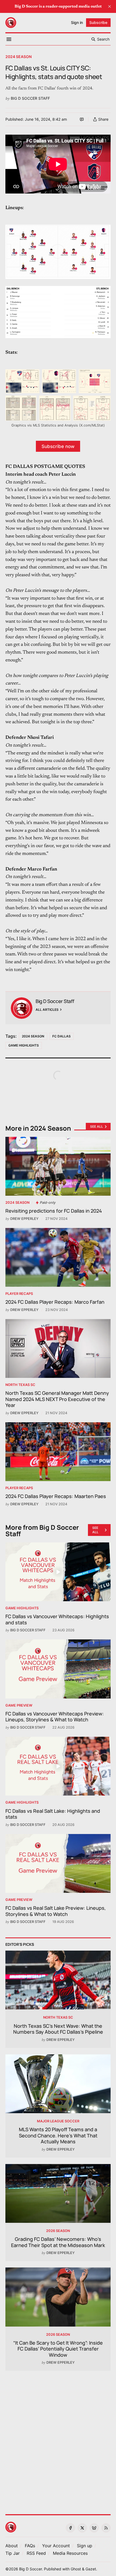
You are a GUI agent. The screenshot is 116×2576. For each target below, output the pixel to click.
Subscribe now (58, 446)
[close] (110, 6)
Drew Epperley (24, 1219)
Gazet (91, 2569)
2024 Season (18, 57)
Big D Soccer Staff (30, 98)
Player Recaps (19, 1294)
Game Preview (19, 1705)
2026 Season (58, 2231)
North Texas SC (20, 1385)
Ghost (76, 2569)
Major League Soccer (58, 2121)
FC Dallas (62, 1036)
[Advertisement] (58, 2439)
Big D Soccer (30, 2569)
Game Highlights (24, 1045)
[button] (56, 2546)
